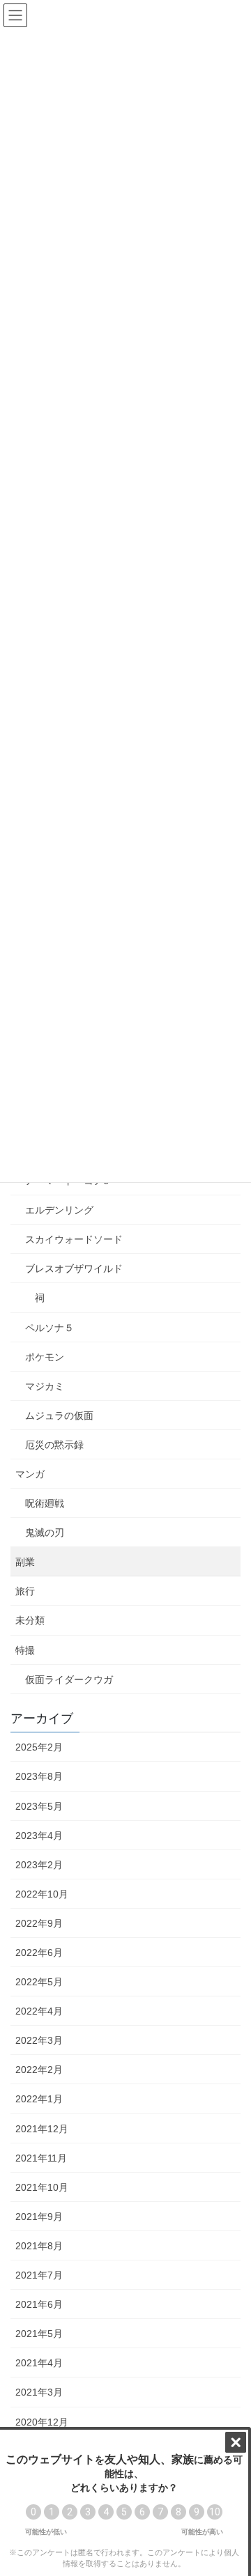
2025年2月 (39, 1747)
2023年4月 (39, 1836)
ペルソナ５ (50, 1328)
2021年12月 (42, 2129)
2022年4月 (39, 2011)
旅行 (25, 1591)
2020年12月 (42, 2422)
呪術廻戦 (45, 1503)
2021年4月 (39, 2363)
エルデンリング (59, 1210)
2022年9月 (39, 1923)
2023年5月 (39, 1806)
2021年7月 (39, 2275)
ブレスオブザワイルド (74, 1268)
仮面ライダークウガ (69, 1679)
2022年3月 (39, 2040)
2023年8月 (39, 1776)
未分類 (30, 1620)
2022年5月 (39, 1982)
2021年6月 (39, 2304)
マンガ (30, 1474)
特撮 (25, 1650)
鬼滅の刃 (45, 1533)
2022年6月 (39, 1953)
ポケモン (45, 1357)
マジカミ (45, 1386)
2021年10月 (42, 2187)
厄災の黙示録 (54, 1445)
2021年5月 (39, 2334)
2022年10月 (42, 1894)
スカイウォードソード (74, 1239)
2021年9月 (39, 2217)
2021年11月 (41, 2158)
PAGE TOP (231, 2486)
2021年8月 (39, 2246)
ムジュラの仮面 (59, 1415)
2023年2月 (39, 1865)
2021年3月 (39, 2392)
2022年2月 (39, 2070)
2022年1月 (39, 2099)
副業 (25, 1562)
